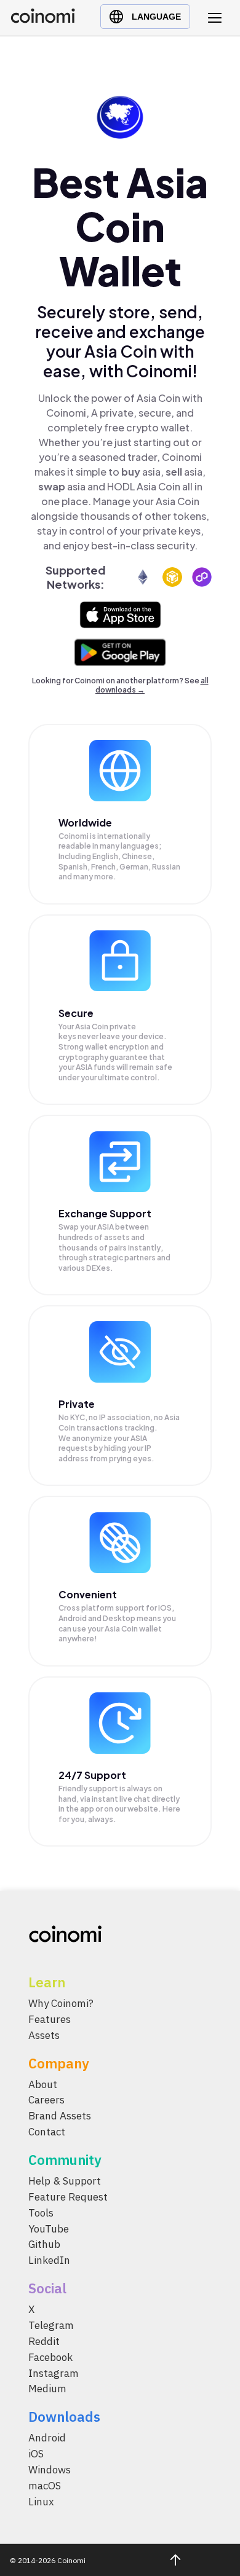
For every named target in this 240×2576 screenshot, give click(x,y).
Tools (41, 2213)
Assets (44, 2035)
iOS (36, 2454)
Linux (41, 2502)
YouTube (49, 2229)
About (43, 2084)
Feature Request (68, 2197)
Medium (47, 2389)
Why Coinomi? (61, 2003)
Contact (47, 2132)
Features (50, 2019)
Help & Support (65, 2181)
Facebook (50, 2357)
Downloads (64, 2417)
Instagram (54, 2373)
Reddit (44, 2341)
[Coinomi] (43, 20)
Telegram (51, 2325)
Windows (50, 2470)
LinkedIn (49, 2260)
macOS (45, 2486)
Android (47, 2438)
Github (44, 2244)
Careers (46, 2100)
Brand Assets (60, 2116)
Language (156, 17)
